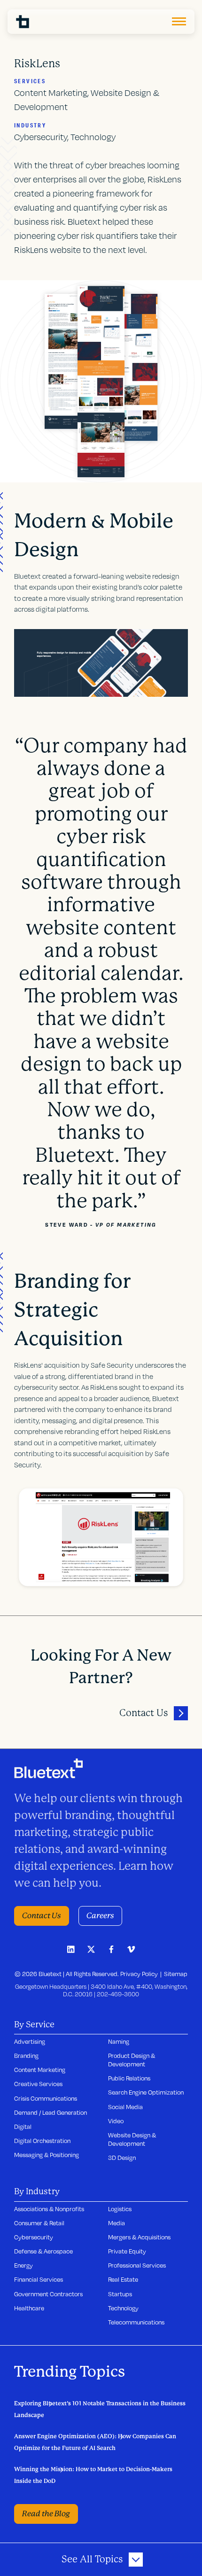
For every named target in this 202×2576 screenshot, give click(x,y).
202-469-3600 (118, 1994)
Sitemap (176, 1974)
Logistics (120, 2209)
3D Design (122, 2158)
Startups (120, 2294)
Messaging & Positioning (47, 2155)
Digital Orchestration (42, 2141)
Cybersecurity (34, 2237)
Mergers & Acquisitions (139, 2237)
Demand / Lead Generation (50, 2112)
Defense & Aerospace (43, 2251)
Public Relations (129, 2078)
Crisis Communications (46, 2098)
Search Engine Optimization (146, 2092)
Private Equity (127, 2251)
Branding (26, 2056)
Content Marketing (40, 2070)
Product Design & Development (132, 2060)
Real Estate (123, 2279)
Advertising (30, 2041)
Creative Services (38, 2084)
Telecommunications (136, 2322)
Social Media (125, 2107)
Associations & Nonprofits (49, 2209)
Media (117, 2223)
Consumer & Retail (39, 2223)
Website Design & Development (132, 2139)
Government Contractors (48, 2294)
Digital (23, 2127)
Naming (119, 2041)
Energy (23, 2265)
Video (116, 2121)
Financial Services (39, 2279)
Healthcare (29, 2308)
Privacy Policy (139, 1974)
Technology (123, 2308)
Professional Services (137, 2265)
